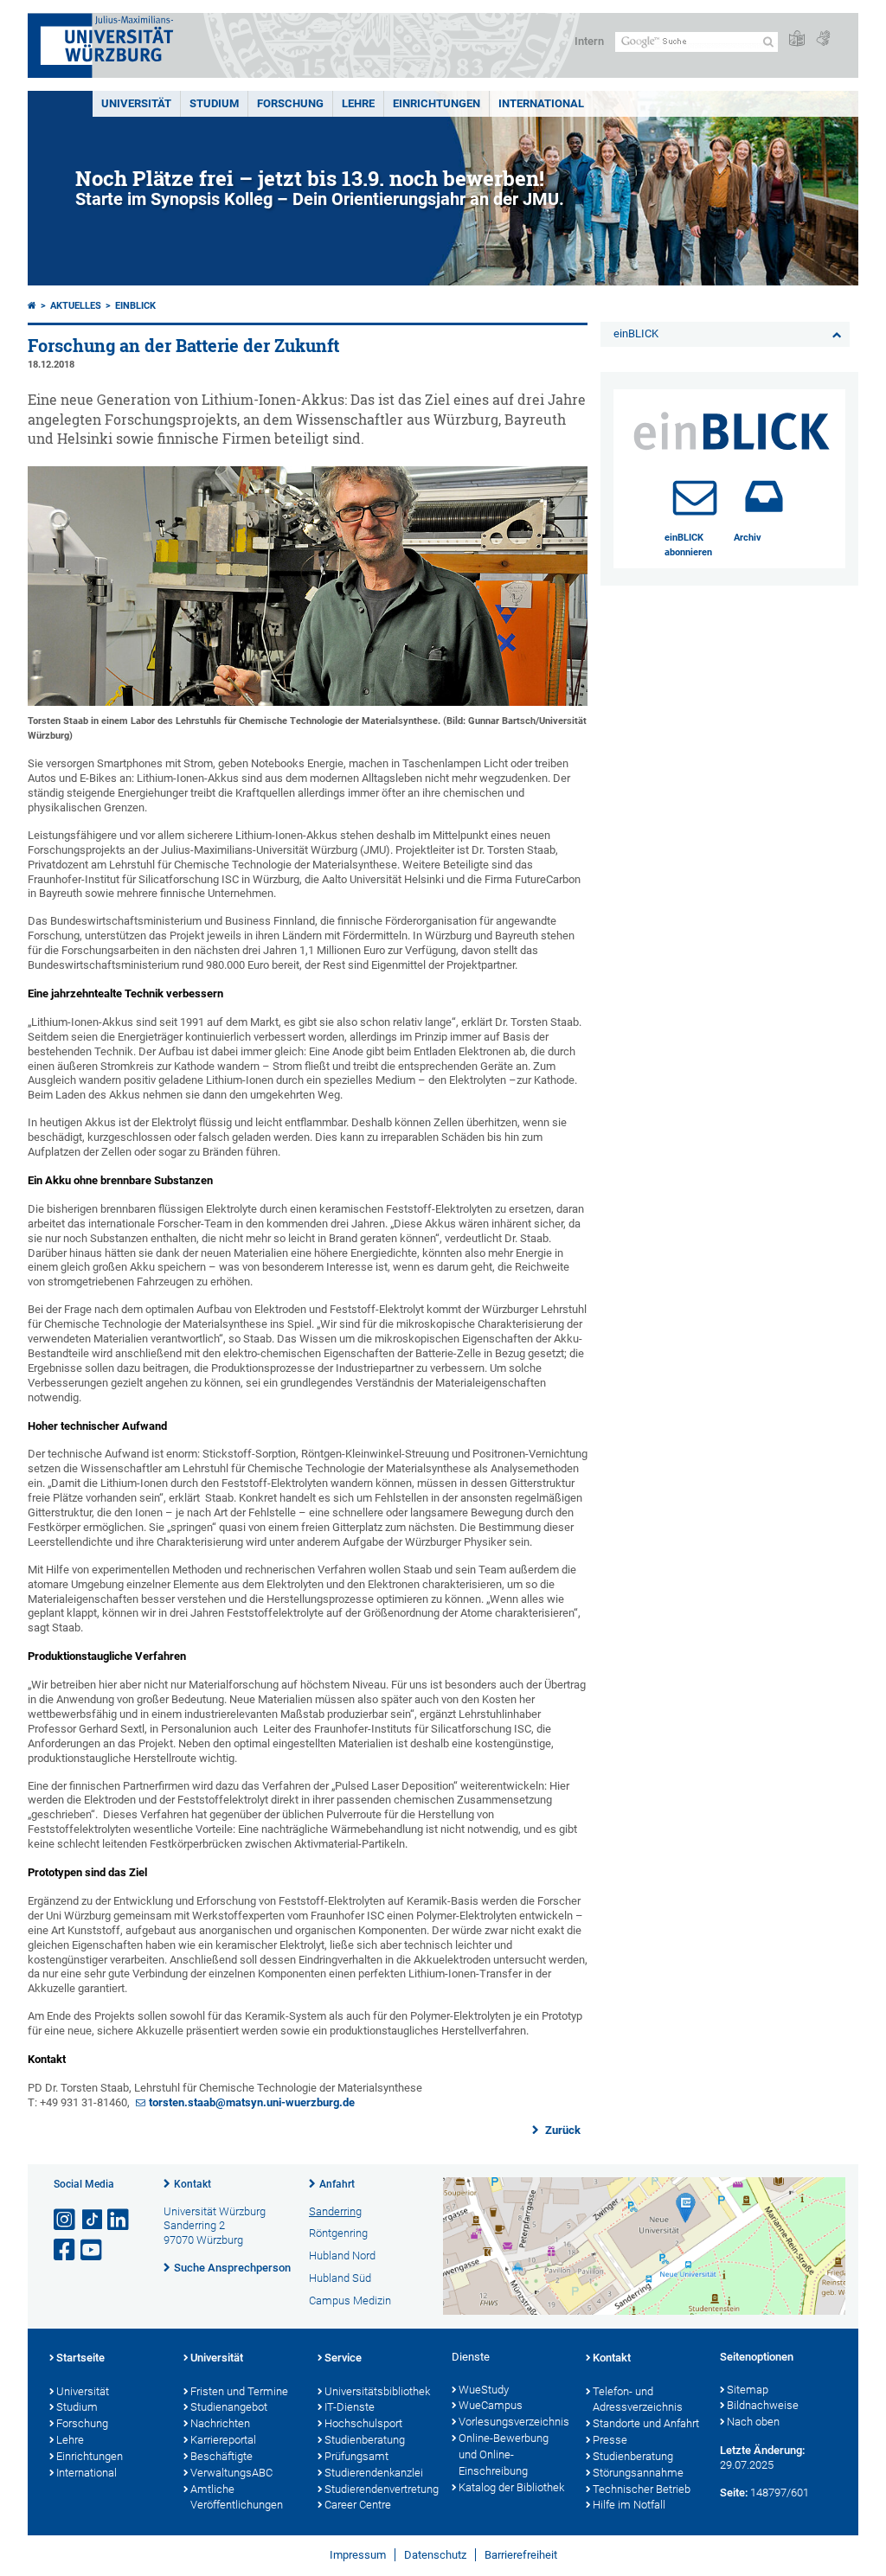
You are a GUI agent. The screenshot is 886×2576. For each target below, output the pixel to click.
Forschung (290, 103)
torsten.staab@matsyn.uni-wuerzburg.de (252, 2102)
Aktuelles (76, 306)
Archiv (748, 538)
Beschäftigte (221, 2456)
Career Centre (358, 2505)
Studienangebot (229, 2407)
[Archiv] (764, 497)
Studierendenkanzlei (374, 2473)
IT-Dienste (350, 2407)
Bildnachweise (763, 2405)
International (541, 103)
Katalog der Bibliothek (511, 2487)
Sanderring (335, 2211)
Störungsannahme (638, 2473)
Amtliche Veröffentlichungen (237, 2497)
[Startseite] (32, 306)
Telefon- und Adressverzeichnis (638, 2400)
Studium (214, 103)
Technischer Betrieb (642, 2489)
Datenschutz (435, 2555)
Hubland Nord (342, 2256)
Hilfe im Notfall (629, 2505)
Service (343, 2358)
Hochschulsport (363, 2423)
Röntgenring (338, 2233)
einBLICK (135, 306)
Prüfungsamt (356, 2456)
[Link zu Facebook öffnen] (66, 2250)
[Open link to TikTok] (93, 2220)
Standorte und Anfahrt (646, 2423)
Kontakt (193, 2184)
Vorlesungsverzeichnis (514, 2422)
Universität (136, 103)
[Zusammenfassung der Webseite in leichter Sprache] (797, 39)
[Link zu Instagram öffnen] (66, 2220)
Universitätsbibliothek (377, 2391)
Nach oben (753, 2422)
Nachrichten (220, 2423)
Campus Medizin (350, 2300)
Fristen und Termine (239, 2391)
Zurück (562, 2130)
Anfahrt (337, 2184)
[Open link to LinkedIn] (119, 2220)
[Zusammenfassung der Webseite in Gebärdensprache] (823, 39)
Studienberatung (365, 2440)
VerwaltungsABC (231, 2473)
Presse (610, 2440)
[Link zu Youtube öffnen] (93, 2250)
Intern (589, 41)
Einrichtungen (437, 103)
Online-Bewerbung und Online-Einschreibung (504, 2454)
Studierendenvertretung (379, 2489)
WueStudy (484, 2390)
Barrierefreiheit (521, 2555)
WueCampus (491, 2405)
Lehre (358, 103)
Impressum (358, 2555)
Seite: (734, 2493)
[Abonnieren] (695, 497)
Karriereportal (223, 2440)
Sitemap (748, 2390)
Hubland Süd (340, 2278)
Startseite (80, 2358)
